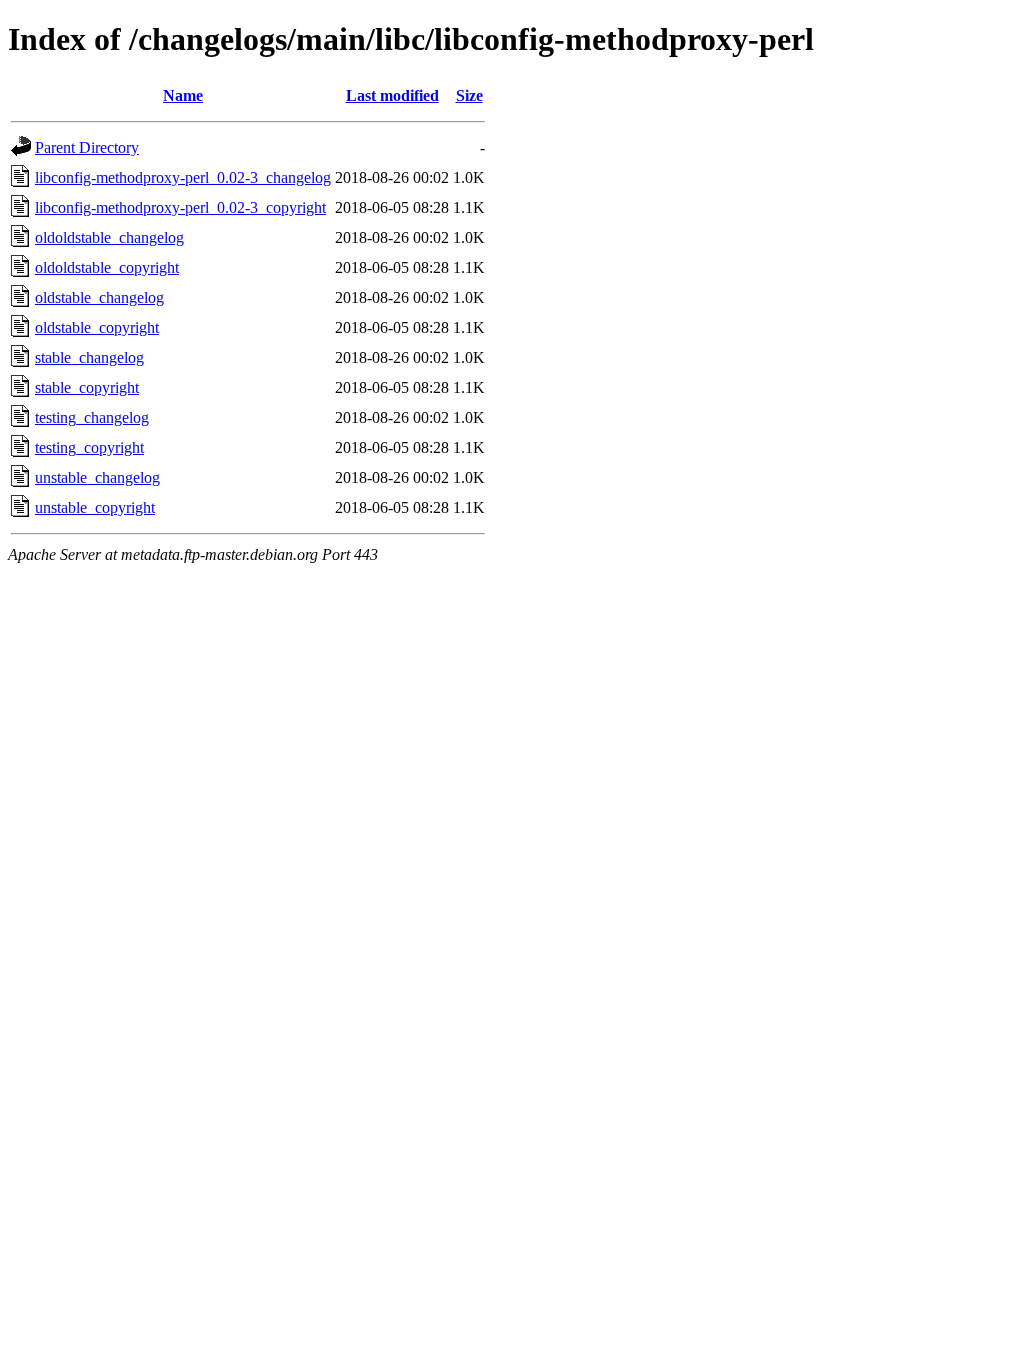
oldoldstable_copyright (107, 267)
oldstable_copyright (97, 327)
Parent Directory (87, 147)
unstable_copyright (95, 507)
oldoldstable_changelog (109, 237)
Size (469, 95)
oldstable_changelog (99, 297)
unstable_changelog (97, 477)
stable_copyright (87, 387)
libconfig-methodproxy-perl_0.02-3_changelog (183, 177)
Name (183, 95)
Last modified (392, 95)
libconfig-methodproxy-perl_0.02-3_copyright (180, 207)
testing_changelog (92, 417)
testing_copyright (89, 447)
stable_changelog (89, 357)
